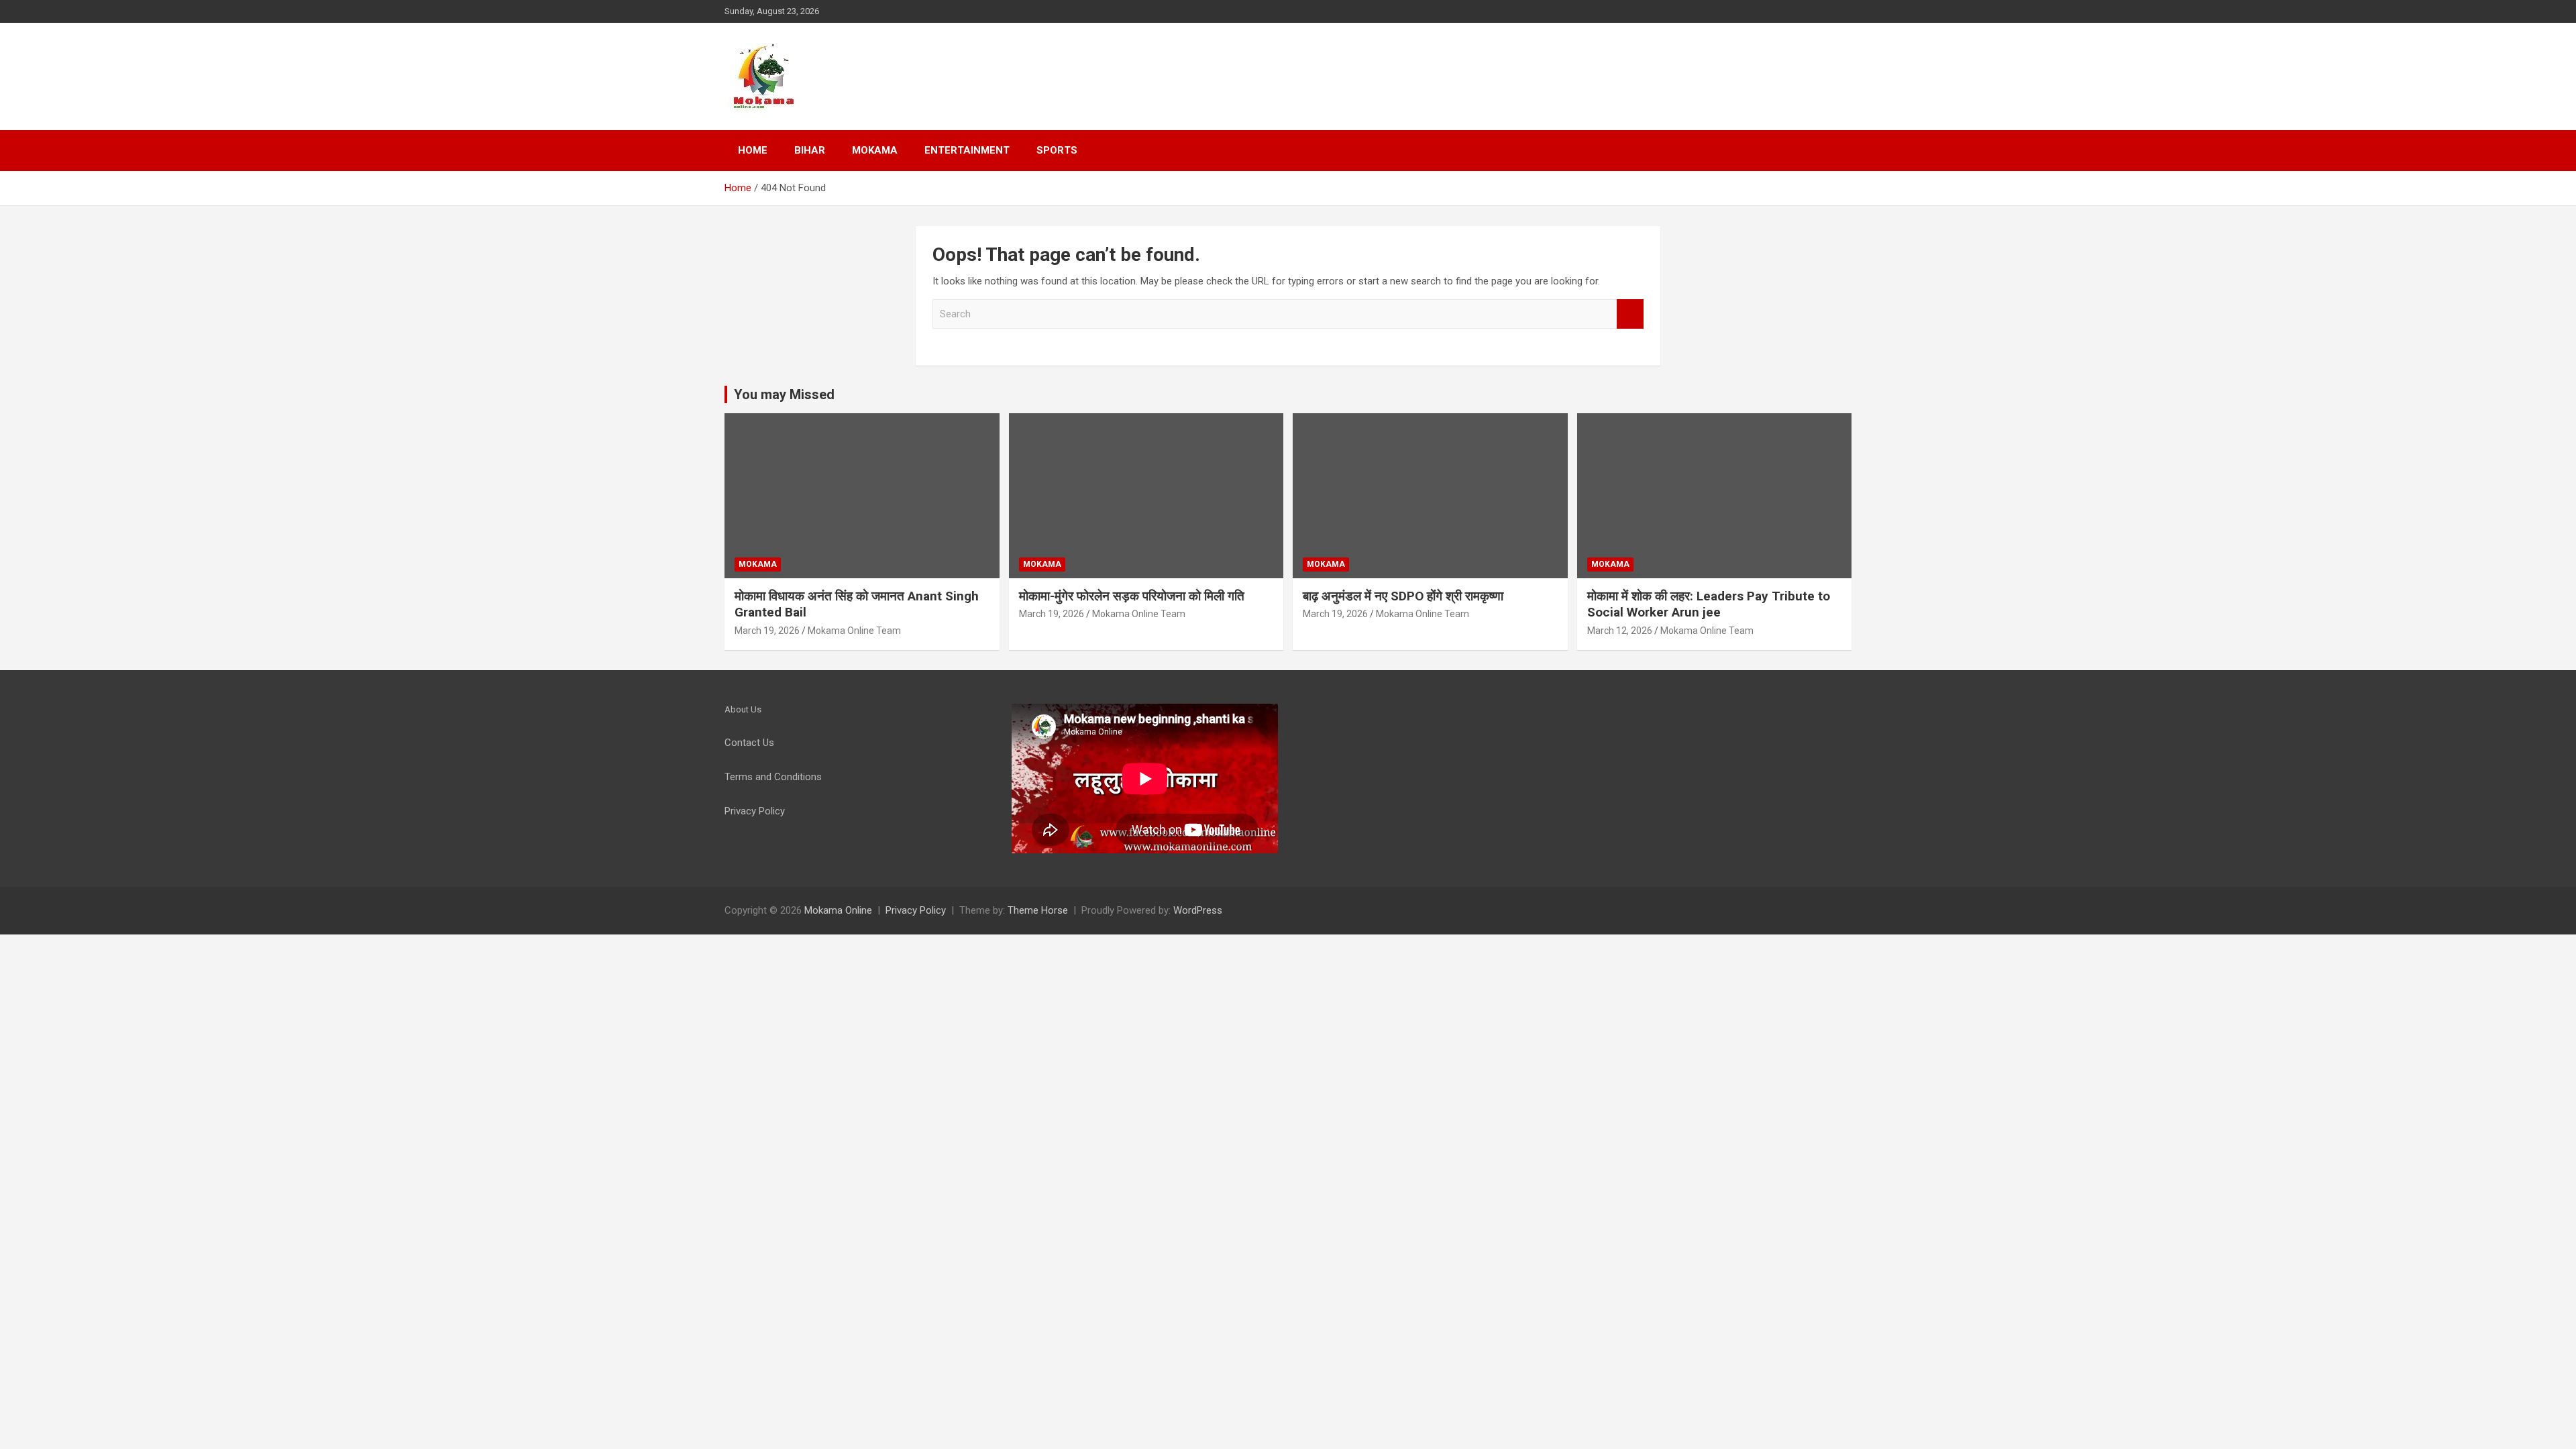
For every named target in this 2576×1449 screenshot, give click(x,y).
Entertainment (967, 150)
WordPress (1198, 910)
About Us (743, 709)
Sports (1057, 150)
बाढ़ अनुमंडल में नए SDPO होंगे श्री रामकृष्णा (1403, 596)
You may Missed (784, 394)
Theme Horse (1038, 910)
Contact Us (749, 743)
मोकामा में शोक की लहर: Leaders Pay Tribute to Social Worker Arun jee (1709, 604)
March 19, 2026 (767, 631)
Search (1630, 314)
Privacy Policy (916, 910)
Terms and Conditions (773, 777)
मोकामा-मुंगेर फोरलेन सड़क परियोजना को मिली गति (1132, 596)
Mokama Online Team (854, 631)
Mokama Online (838, 910)
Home (753, 150)
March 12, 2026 (1620, 631)
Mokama (875, 150)
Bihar (810, 150)
